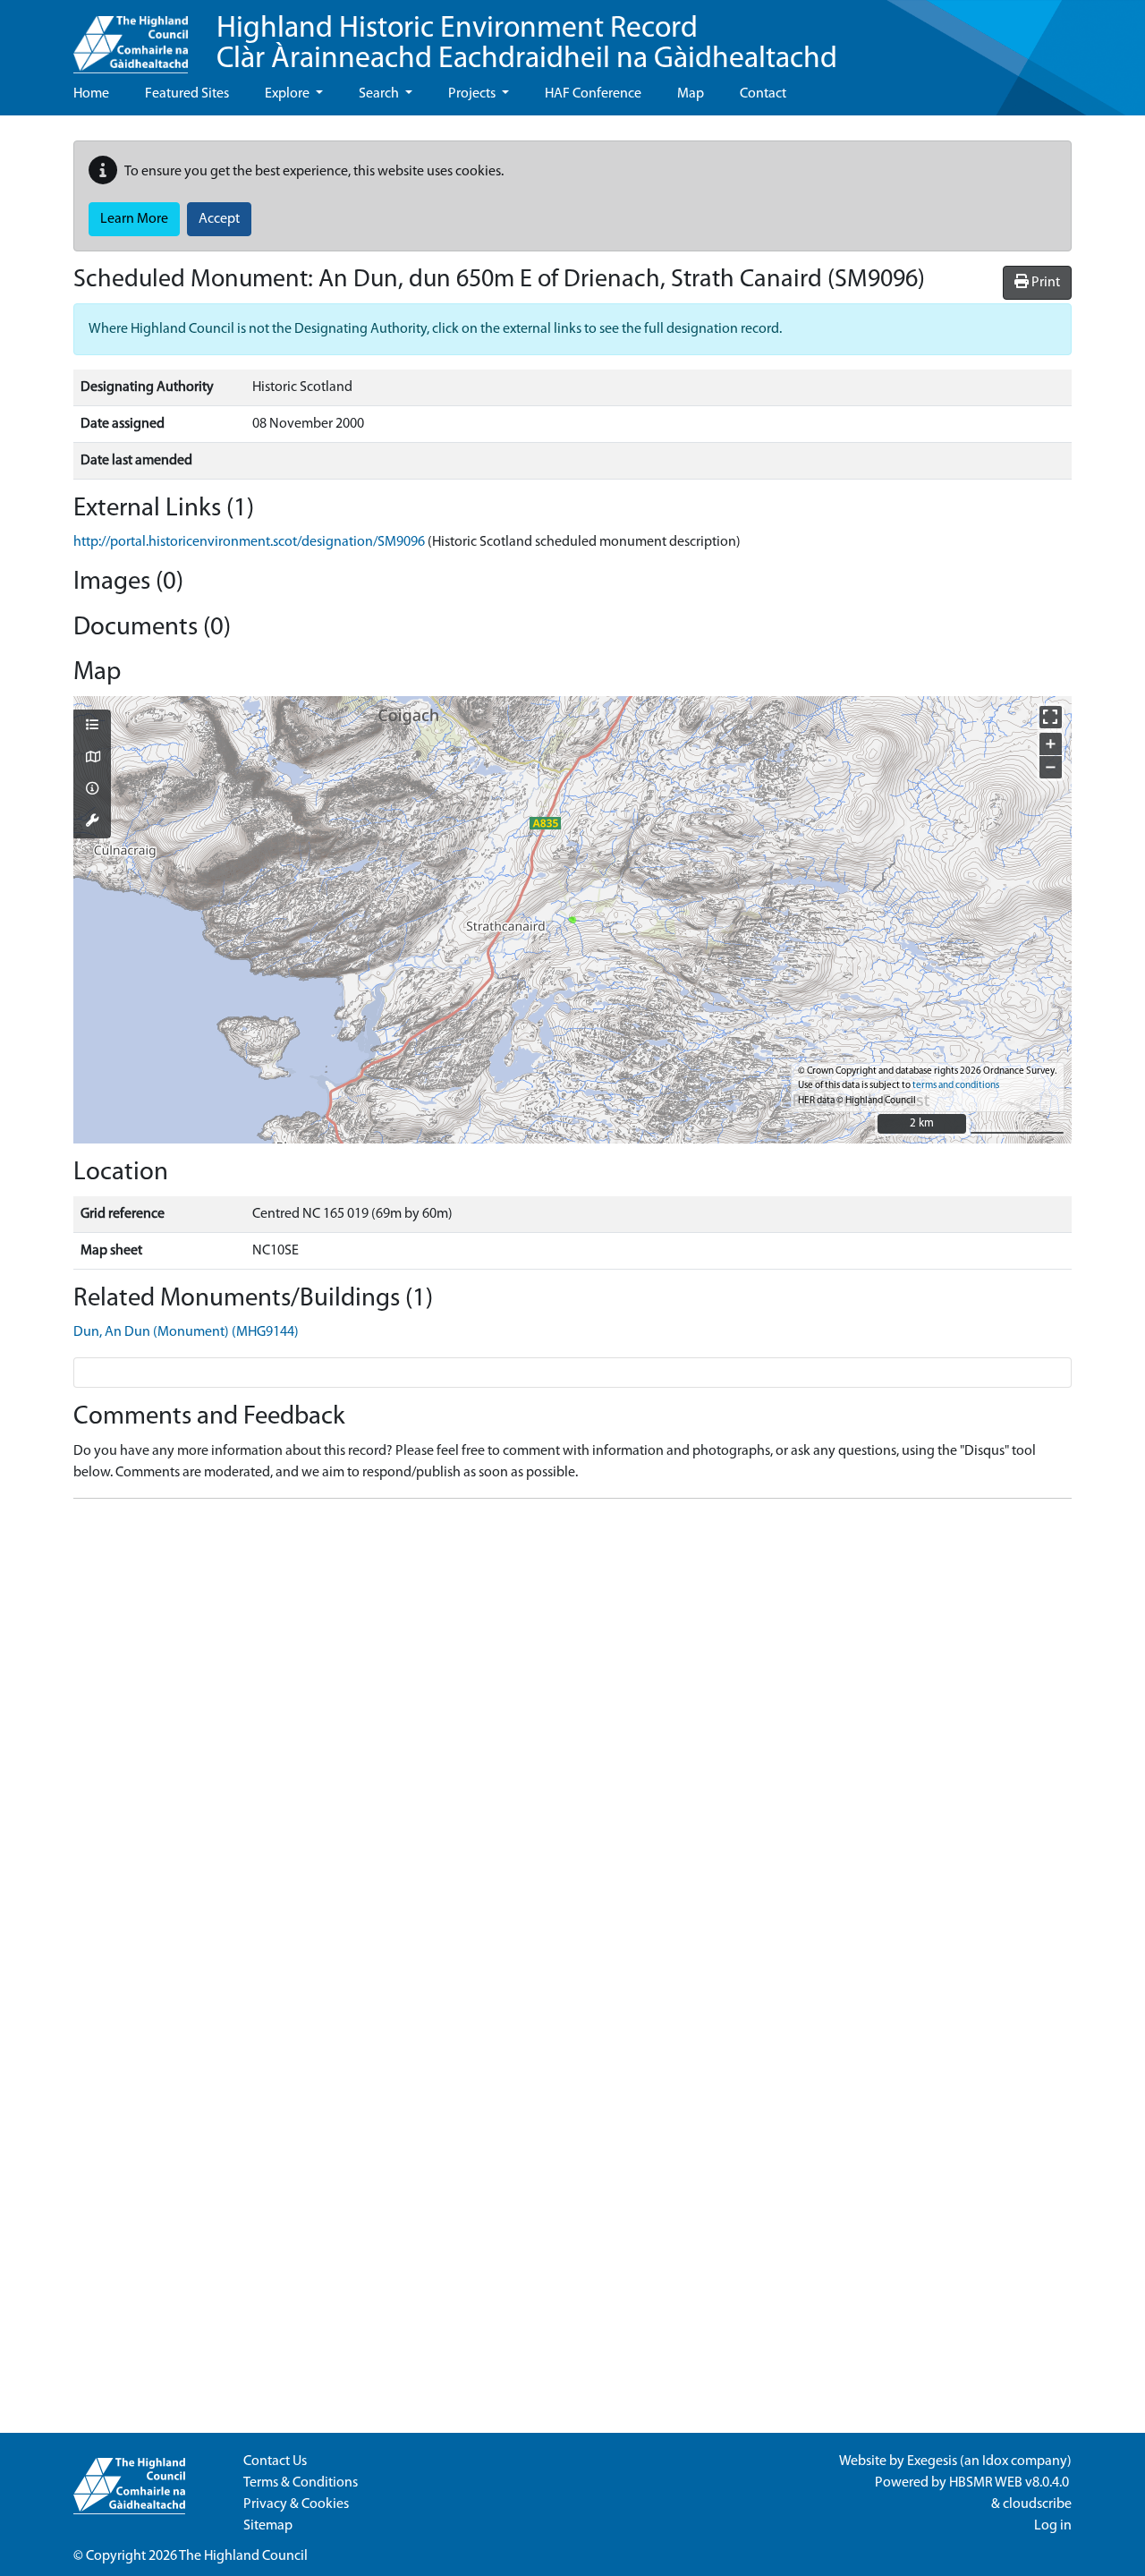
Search (380, 94)
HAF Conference (593, 94)
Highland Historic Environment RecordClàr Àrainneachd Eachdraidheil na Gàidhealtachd (527, 44)
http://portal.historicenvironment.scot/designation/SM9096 (249, 542)
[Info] (92, 790)
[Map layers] (92, 727)
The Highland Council (243, 2556)
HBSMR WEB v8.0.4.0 (1010, 2483)
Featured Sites (187, 94)
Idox (995, 2461)
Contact (763, 94)
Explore (288, 94)
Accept (219, 219)
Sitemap (268, 2526)
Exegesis (932, 2461)
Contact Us (275, 2461)
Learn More (134, 219)
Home (91, 94)
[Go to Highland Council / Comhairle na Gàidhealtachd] (131, 37)
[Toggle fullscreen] (1051, 717)
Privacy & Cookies (296, 2504)
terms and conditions (956, 1086)
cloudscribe (1037, 2504)
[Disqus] (572, 1737)
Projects (473, 94)
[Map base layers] (92, 759)
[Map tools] (92, 822)
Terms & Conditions (301, 2483)
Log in (1053, 2526)
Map (691, 94)
